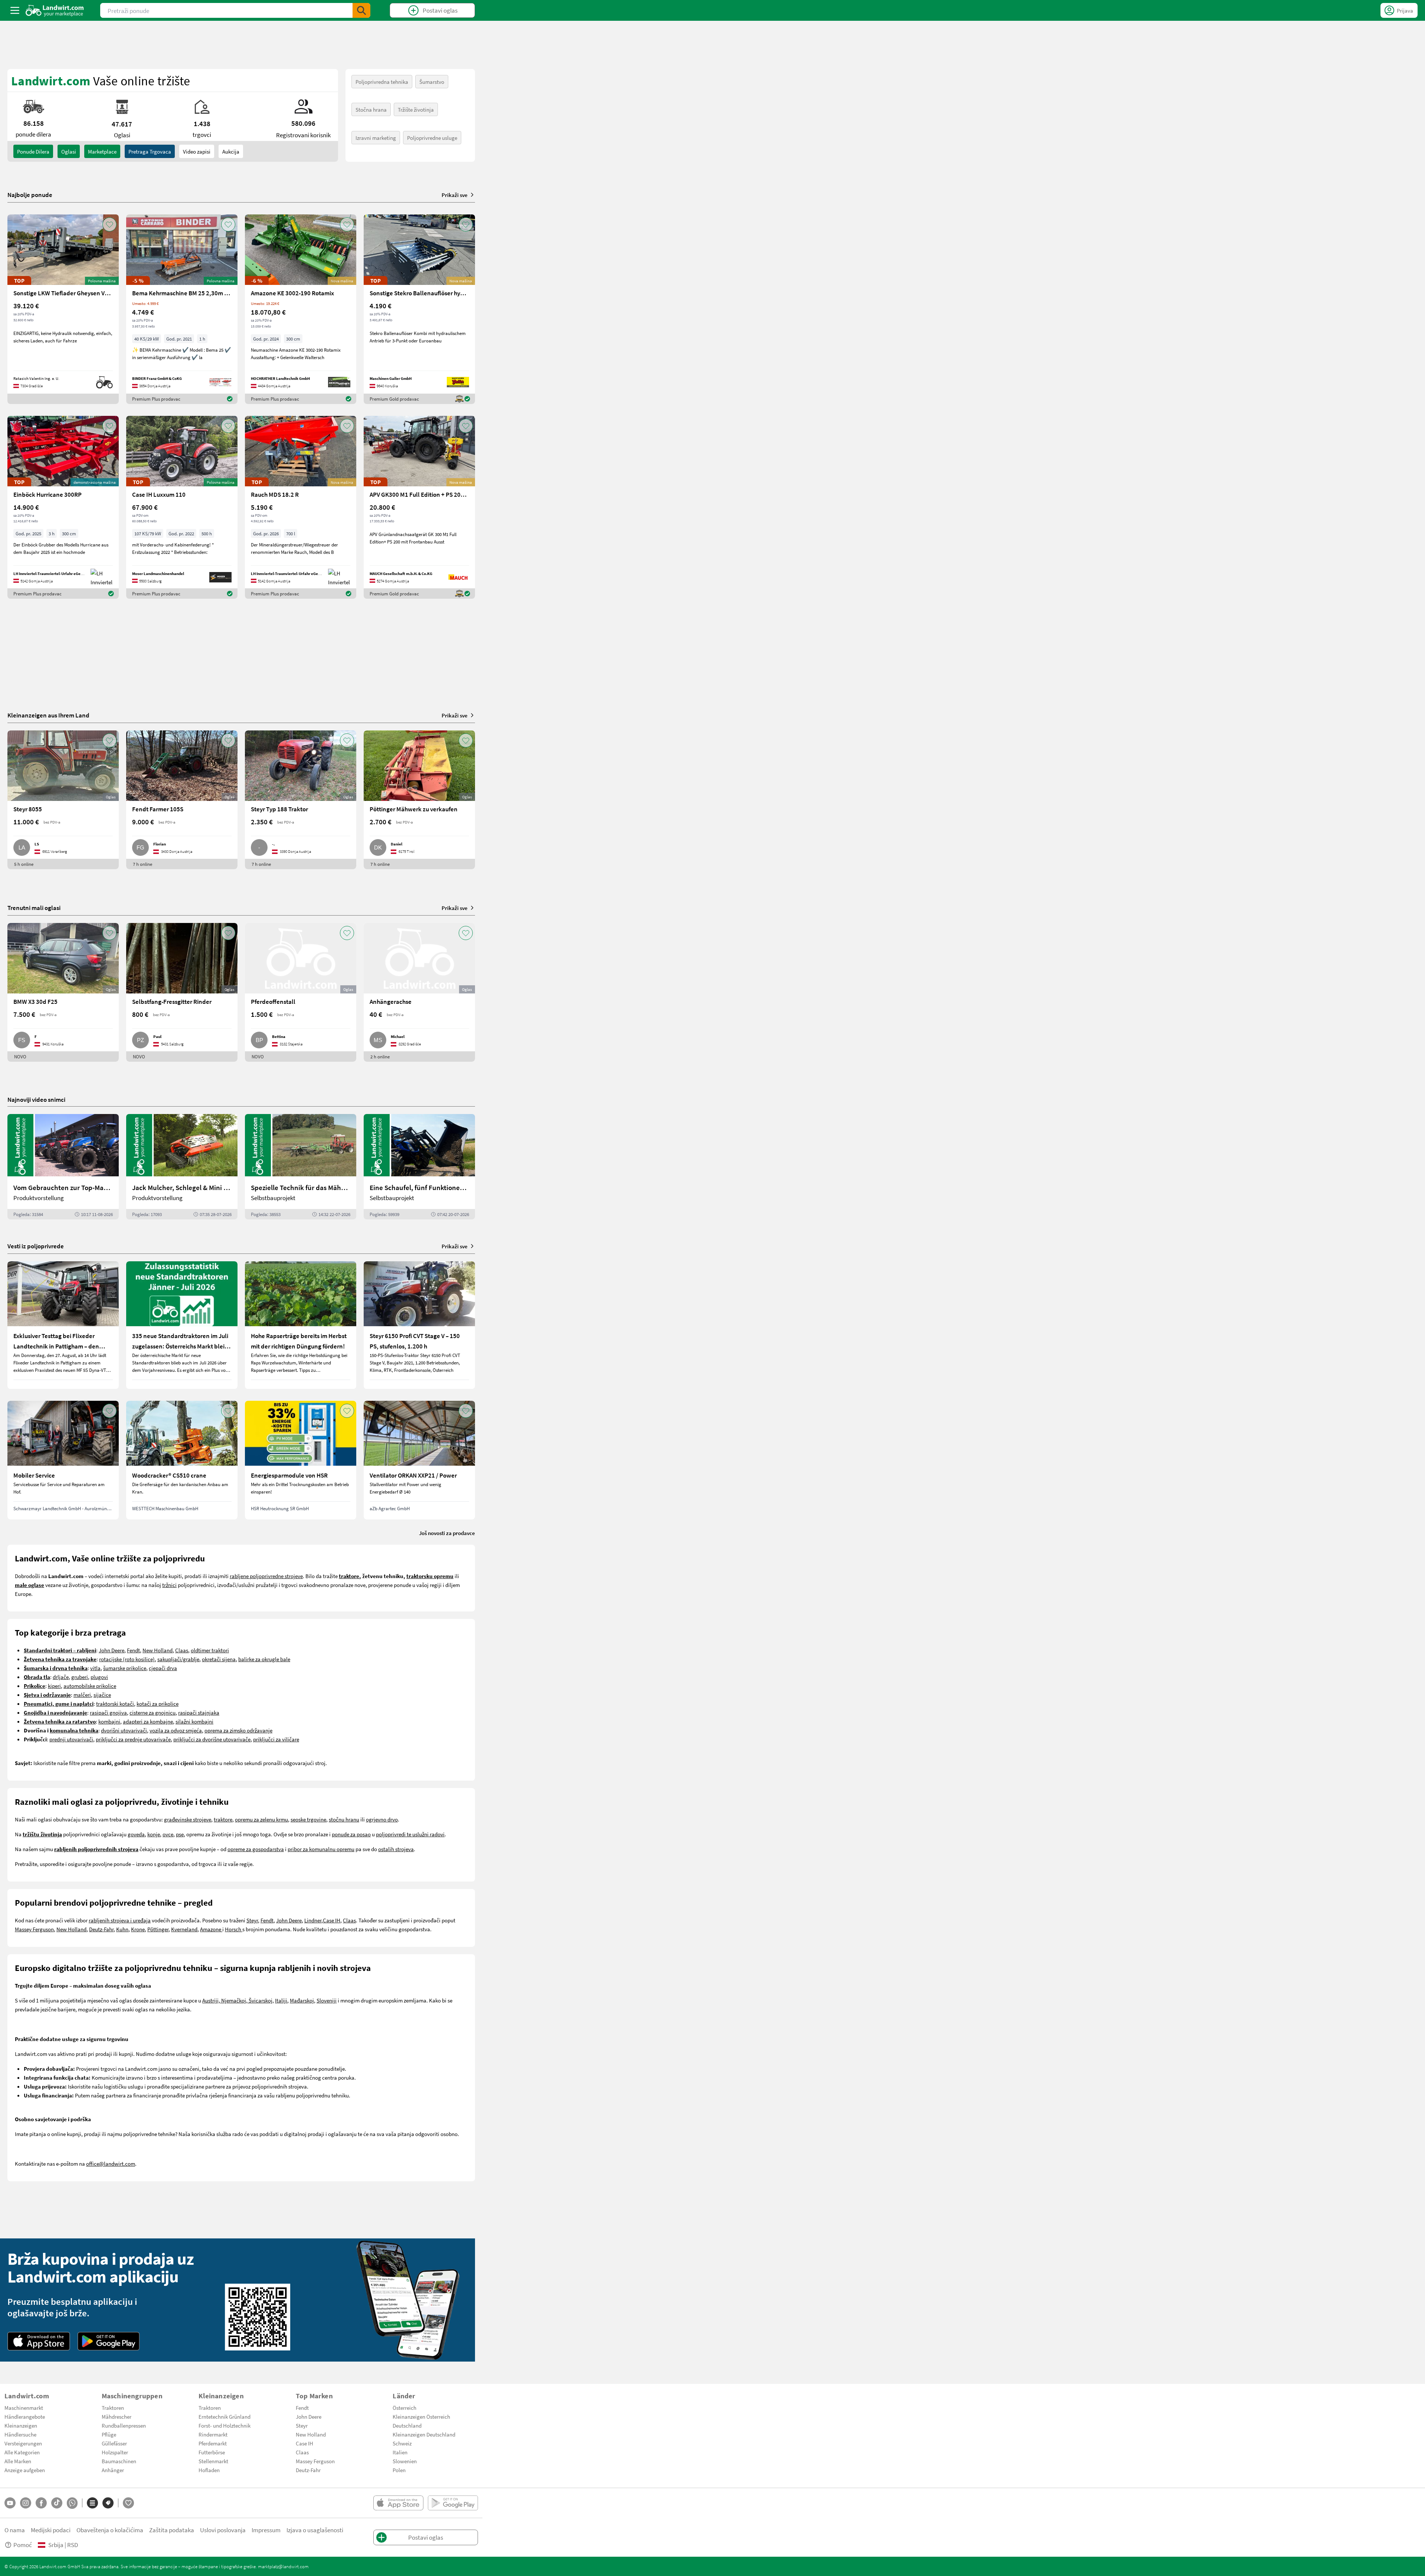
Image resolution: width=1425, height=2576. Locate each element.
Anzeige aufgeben (25, 2470)
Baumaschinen (119, 2461)
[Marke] (108, 2503)
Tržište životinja (416, 109)
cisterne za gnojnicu (153, 1712)
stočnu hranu (344, 1819)
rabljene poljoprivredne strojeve (266, 1576)
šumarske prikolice (125, 1668)
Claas (182, 1650)
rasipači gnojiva (108, 1712)
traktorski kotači (115, 1703)
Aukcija (231, 151)
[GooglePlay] (109, 2341)
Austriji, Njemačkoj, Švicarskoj (237, 2000)
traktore (223, 1819)
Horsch (234, 1929)
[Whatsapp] (72, 2503)
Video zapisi (197, 151)
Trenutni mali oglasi (34, 908)
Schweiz (402, 2443)
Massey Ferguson (34, 1929)
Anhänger (113, 2470)
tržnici (169, 1585)
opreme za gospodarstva (256, 1849)
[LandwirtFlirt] (128, 2503)
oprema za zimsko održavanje (238, 1730)
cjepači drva (163, 1668)
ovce (168, 1834)
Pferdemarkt (213, 2443)
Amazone (211, 1929)
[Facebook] (41, 2503)
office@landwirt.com (111, 2163)
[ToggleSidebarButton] (15, 10)
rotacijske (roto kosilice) (127, 1659)
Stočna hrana (371, 109)
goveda (136, 1834)
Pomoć (23, 2545)
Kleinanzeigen (21, 2425)
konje (154, 1834)
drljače (61, 1677)
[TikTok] (57, 2503)
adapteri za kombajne (148, 1721)
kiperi (54, 1686)
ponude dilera (33, 151)
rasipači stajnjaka (199, 1712)
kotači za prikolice (158, 1703)
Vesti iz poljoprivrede (36, 1246)
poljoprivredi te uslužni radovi (410, 1834)
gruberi (80, 1677)
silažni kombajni (194, 1721)
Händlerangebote (25, 2416)
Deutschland (407, 2425)
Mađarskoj (302, 2000)
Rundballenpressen (124, 2425)
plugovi (99, 1677)
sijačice (102, 1695)
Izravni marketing (376, 138)
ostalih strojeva (396, 1849)
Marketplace (102, 151)
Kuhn (122, 1929)
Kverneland (184, 1929)
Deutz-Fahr (101, 1929)
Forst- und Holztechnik (225, 2425)
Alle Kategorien (22, 2452)
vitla (95, 1668)
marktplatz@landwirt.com (283, 2566)
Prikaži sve (455, 195)
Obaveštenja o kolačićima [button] (110, 2530)
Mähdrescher (117, 2416)
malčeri (82, 1695)
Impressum (266, 2530)
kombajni (109, 1721)
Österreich (404, 2408)
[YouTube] (10, 2503)
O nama (15, 2530)
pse (180, 1834)
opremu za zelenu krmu (261, 1819)
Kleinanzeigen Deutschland (424, 2434)
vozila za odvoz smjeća (176, 1730)
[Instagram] (26, 2503)
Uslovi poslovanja (223, 2530)
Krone (138, 1929)
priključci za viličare (276, 1739)
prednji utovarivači (71, 1739)
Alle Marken (18, 2461)
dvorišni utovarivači (124, 1730)
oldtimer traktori (210, 1650)
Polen (399, 2470)
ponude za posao (351, 1834)
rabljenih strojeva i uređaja (120, 1920)
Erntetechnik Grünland (225, 2416)
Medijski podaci (51, 2530)
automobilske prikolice (90, 1686)
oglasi (69, 151)
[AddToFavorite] (109, 224)
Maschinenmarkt (24, 2408)
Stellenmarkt (213, 2461)
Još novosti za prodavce (447, 1533)
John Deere (112, 1650)
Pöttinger (158, 1929)
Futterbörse (212, 2452)
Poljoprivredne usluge (432, 138)
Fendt (133, 1650)
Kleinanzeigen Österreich (421, 2416)
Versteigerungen (23, 2443)
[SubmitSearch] (361, 10)
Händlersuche (20, 2434)
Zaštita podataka (172, 2530)
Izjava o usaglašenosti (315, 2530)
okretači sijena (219, 1659)
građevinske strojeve (188, 1819)
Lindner (313, 1920)
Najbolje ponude (30, 195)
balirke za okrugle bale (264, 1659)
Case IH (332, 1920)
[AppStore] (39, 2341)
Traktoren (113, 2408)
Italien (400, 2452)
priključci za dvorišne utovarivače (212, 1739)
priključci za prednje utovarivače (133, 1739)
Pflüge (109, 2434)
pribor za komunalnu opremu (321, 1849)
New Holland (158, 1650)
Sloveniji (327, 2000)
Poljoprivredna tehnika (382, 82)
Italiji (281, 2000)
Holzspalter (115, 2452)
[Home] (55, 10)
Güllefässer (114, 2443)
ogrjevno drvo (382, 1819)
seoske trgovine (308, 1819)
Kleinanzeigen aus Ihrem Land (48, 715)
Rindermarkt (213, 2434)
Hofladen (209, 2470)
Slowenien (405, 2461)
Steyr (252, 1920)
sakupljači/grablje (178, 1659)
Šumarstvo (432, 82)
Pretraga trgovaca (150, 151)
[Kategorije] (92, 2503)
